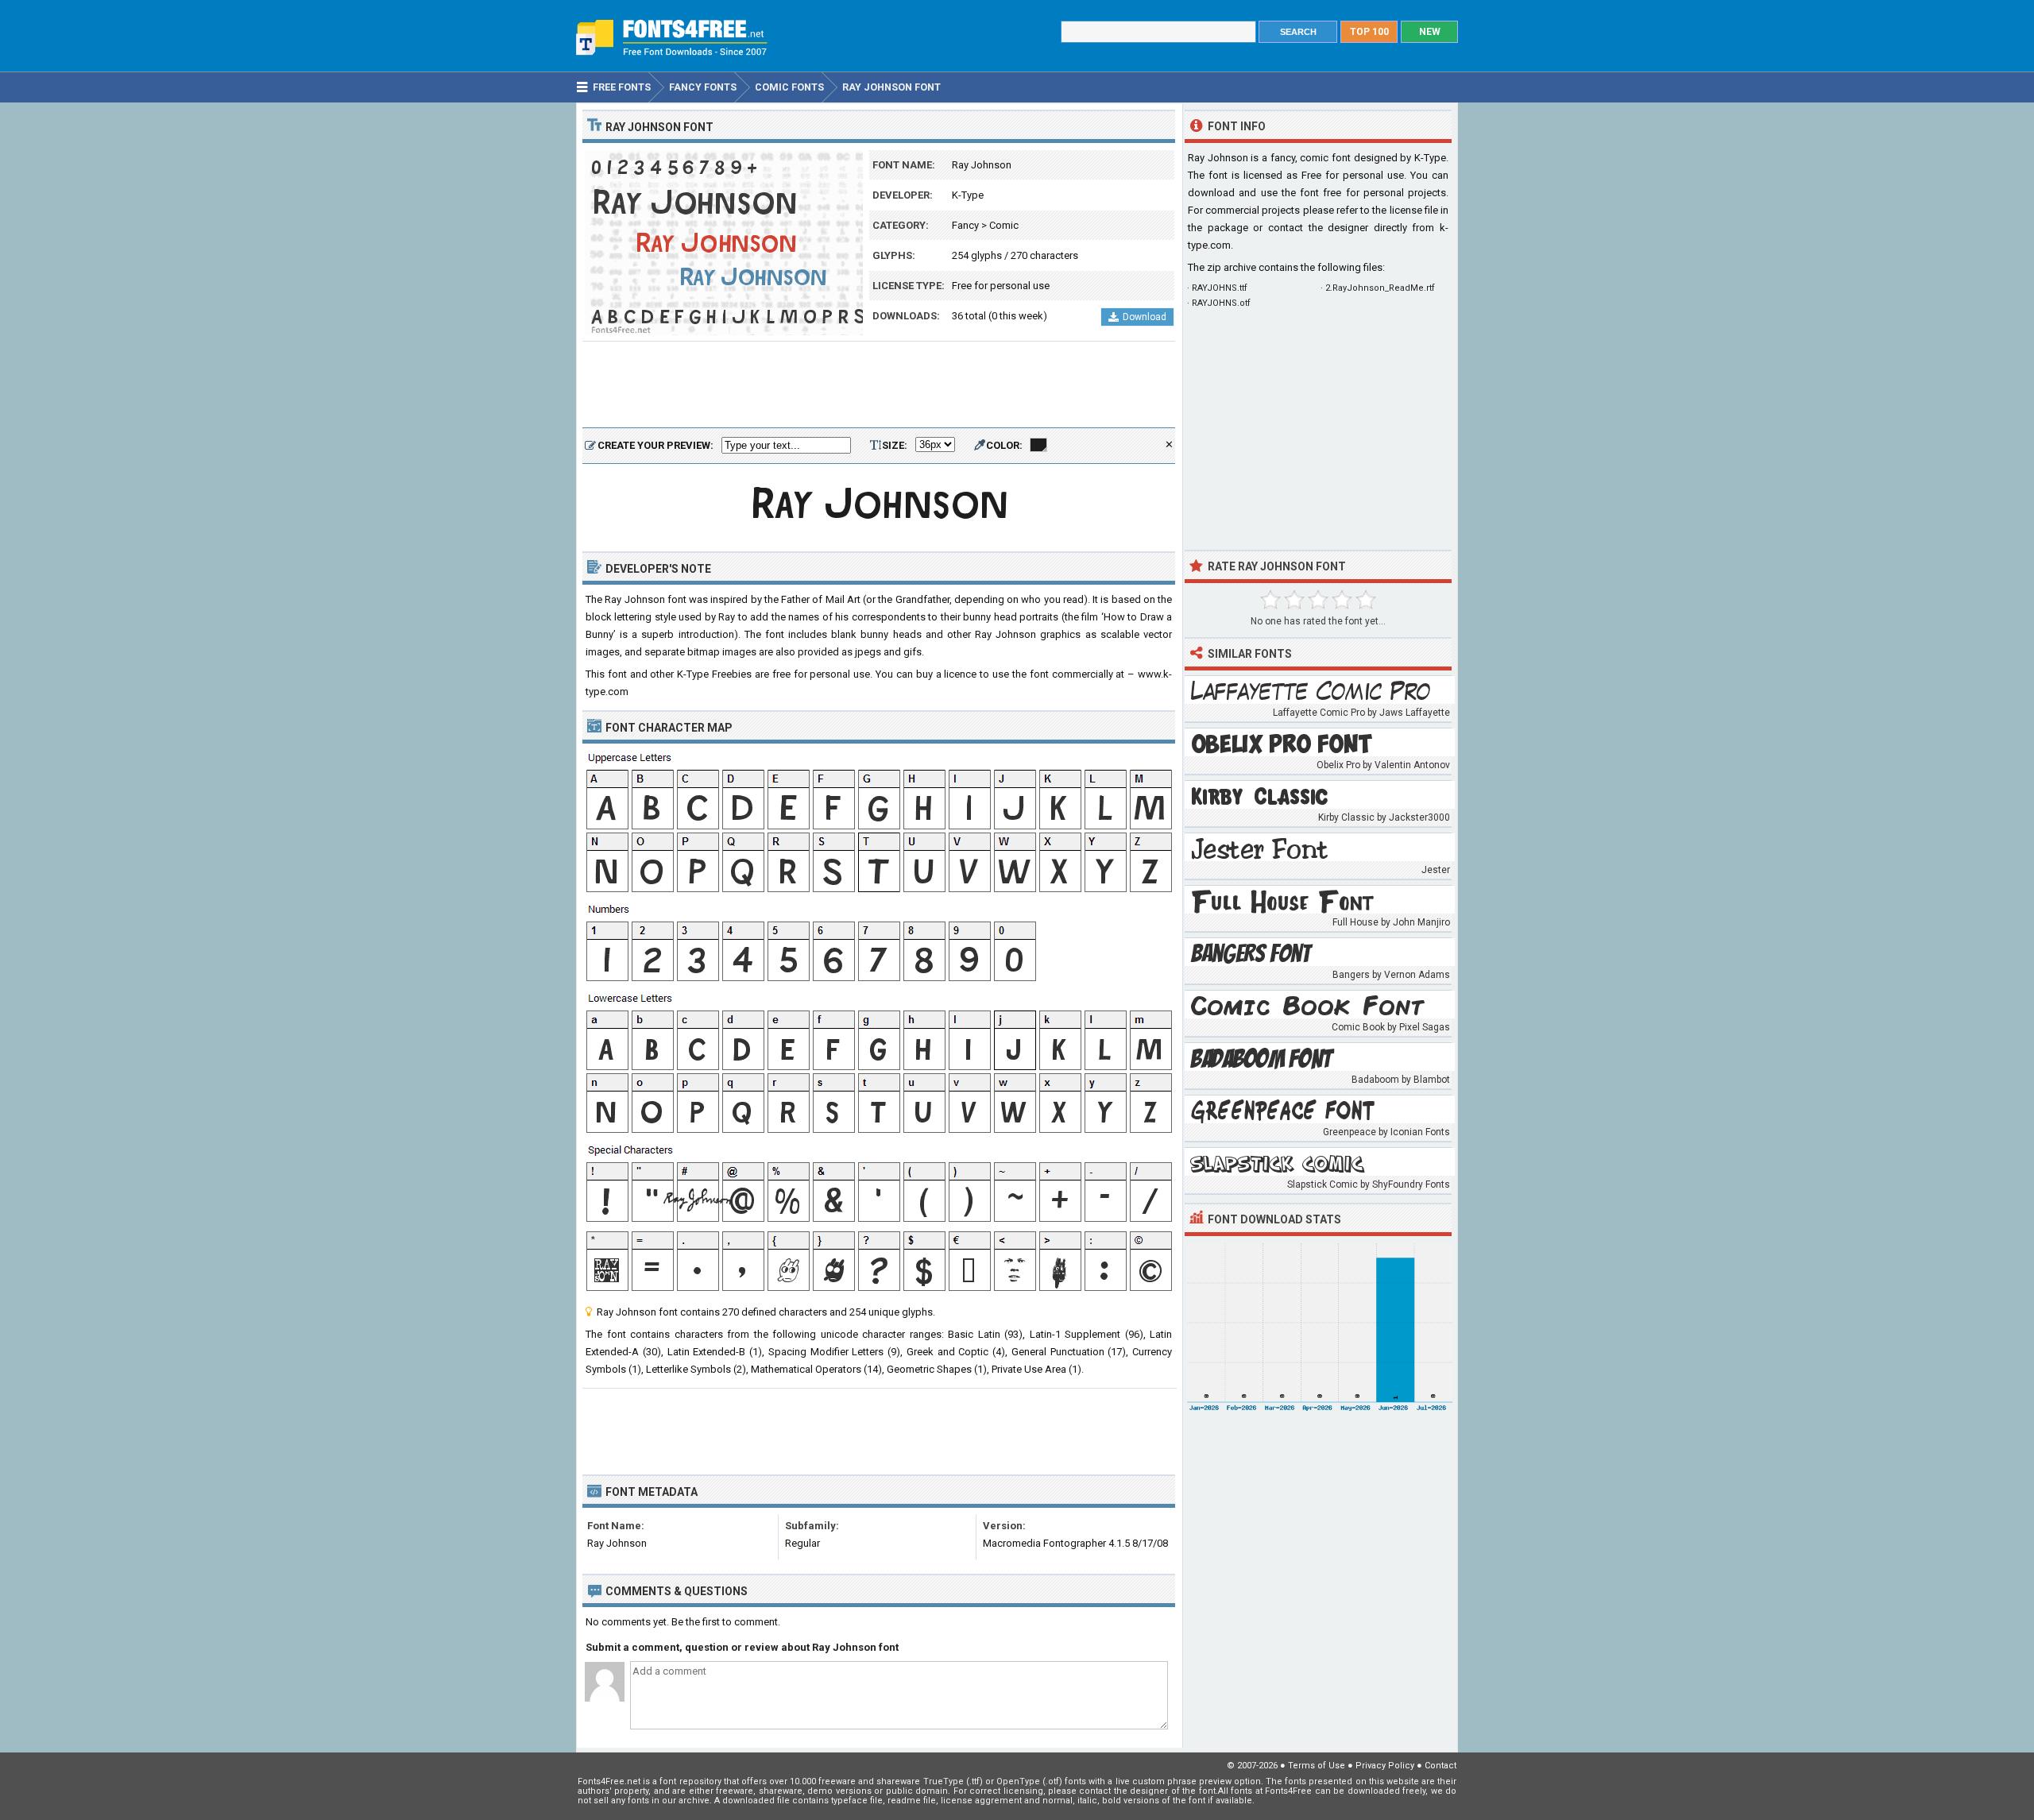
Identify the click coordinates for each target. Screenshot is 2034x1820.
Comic (1004, 225)
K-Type (968, 195)
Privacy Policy (1385, 1766)
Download (1145, 317)
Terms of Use (1317, 1766)
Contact (1440, 1766)
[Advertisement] (879, 385)
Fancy (965, 225)
